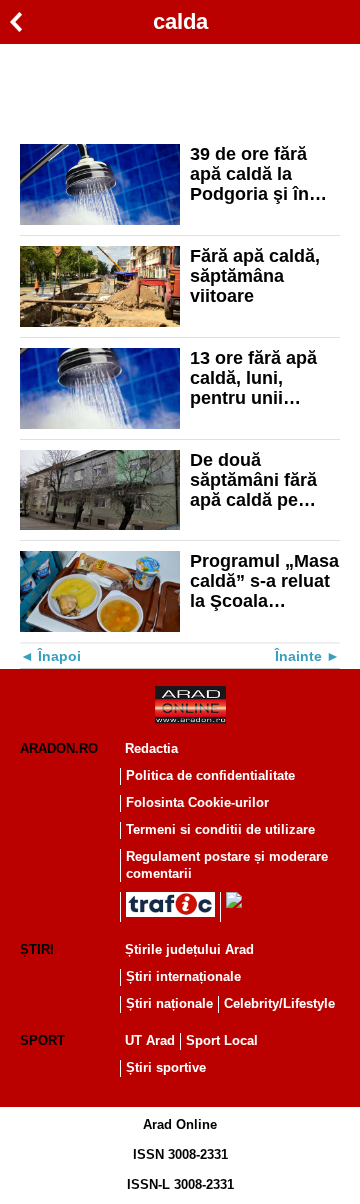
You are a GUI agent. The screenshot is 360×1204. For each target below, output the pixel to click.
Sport (42, 1040)
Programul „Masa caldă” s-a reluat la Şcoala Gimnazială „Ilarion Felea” (264, 581)
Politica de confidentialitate (210, 775)
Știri (37, 949)
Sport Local (222, 1040)
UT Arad (150, 1040)
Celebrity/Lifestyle (279, 1003)
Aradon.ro (59, 748)
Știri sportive (166, 1067)
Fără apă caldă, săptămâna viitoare (255, 276)
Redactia (151, 748)
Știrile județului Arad (189, 949)
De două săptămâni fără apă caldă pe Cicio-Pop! (253, 480)
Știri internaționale (183, 976)
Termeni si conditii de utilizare (220, 829)
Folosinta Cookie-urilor (197, 802)
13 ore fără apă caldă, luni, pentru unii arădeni (253, 378)
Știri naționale (169, 1003)
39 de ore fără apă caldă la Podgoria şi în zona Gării (249, 174)
